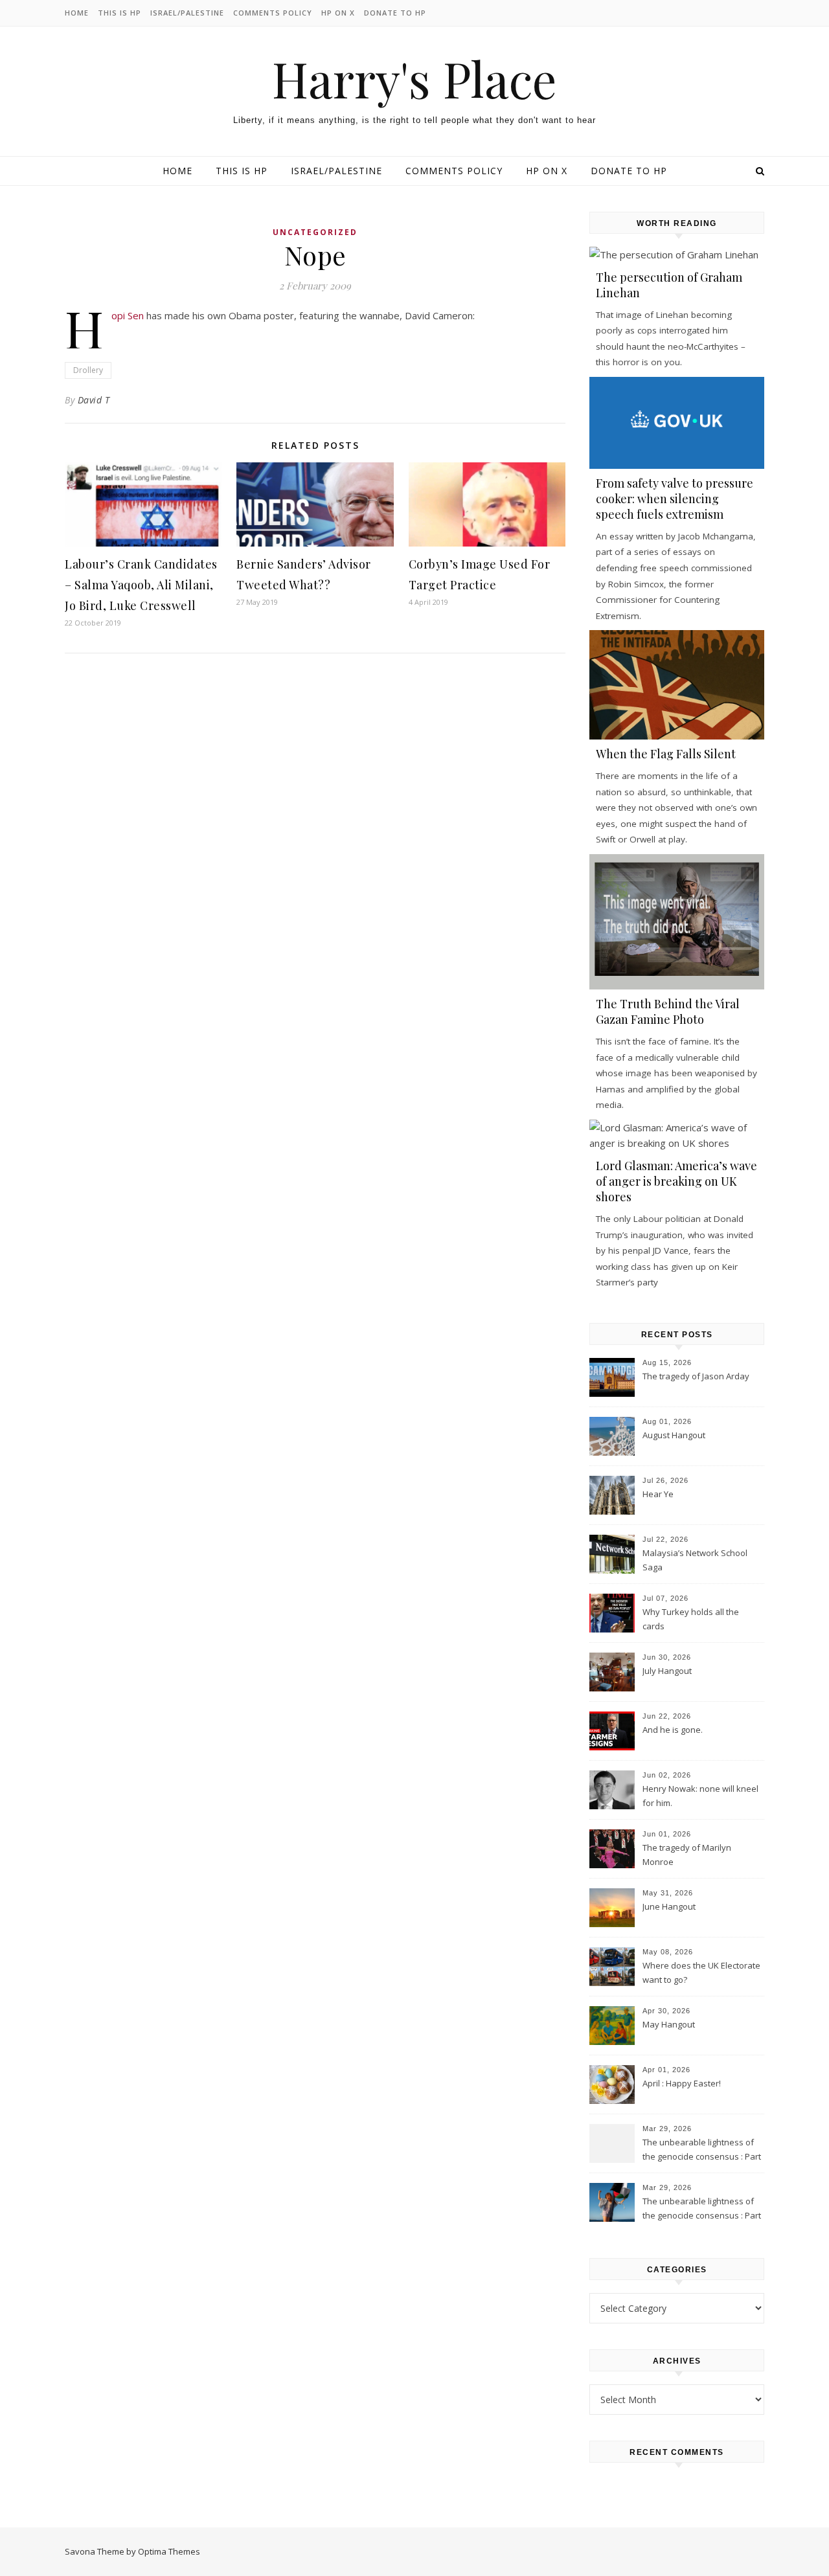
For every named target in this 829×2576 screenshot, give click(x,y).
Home (77, 13)
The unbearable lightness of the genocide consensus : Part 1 (702, 2209)
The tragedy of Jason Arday (696, 1376)
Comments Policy (273, 13)
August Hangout (674, 1435)
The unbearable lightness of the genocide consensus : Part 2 (702, 2151)
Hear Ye (658, 1494)
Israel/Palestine (187, 13)
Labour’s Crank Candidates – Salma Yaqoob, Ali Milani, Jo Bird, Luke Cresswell (141, 585)
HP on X (338, 13)
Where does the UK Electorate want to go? (701, 1972)
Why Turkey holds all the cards (691, 1619)
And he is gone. (673, 1730)
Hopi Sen (128, 315)
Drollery (88, 370)
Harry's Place (414, 79)
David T (94, 400)
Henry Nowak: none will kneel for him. (700, 1796)
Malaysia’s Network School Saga (695, 1560)
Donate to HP (395, 13)
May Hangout (669, 2024)
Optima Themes (169, 2551)
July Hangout (667, 1671)
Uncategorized (315, 232)
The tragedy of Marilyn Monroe (687, 1855)
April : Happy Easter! (682, 2083)
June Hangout (669, 1906)
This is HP (119, 13)
